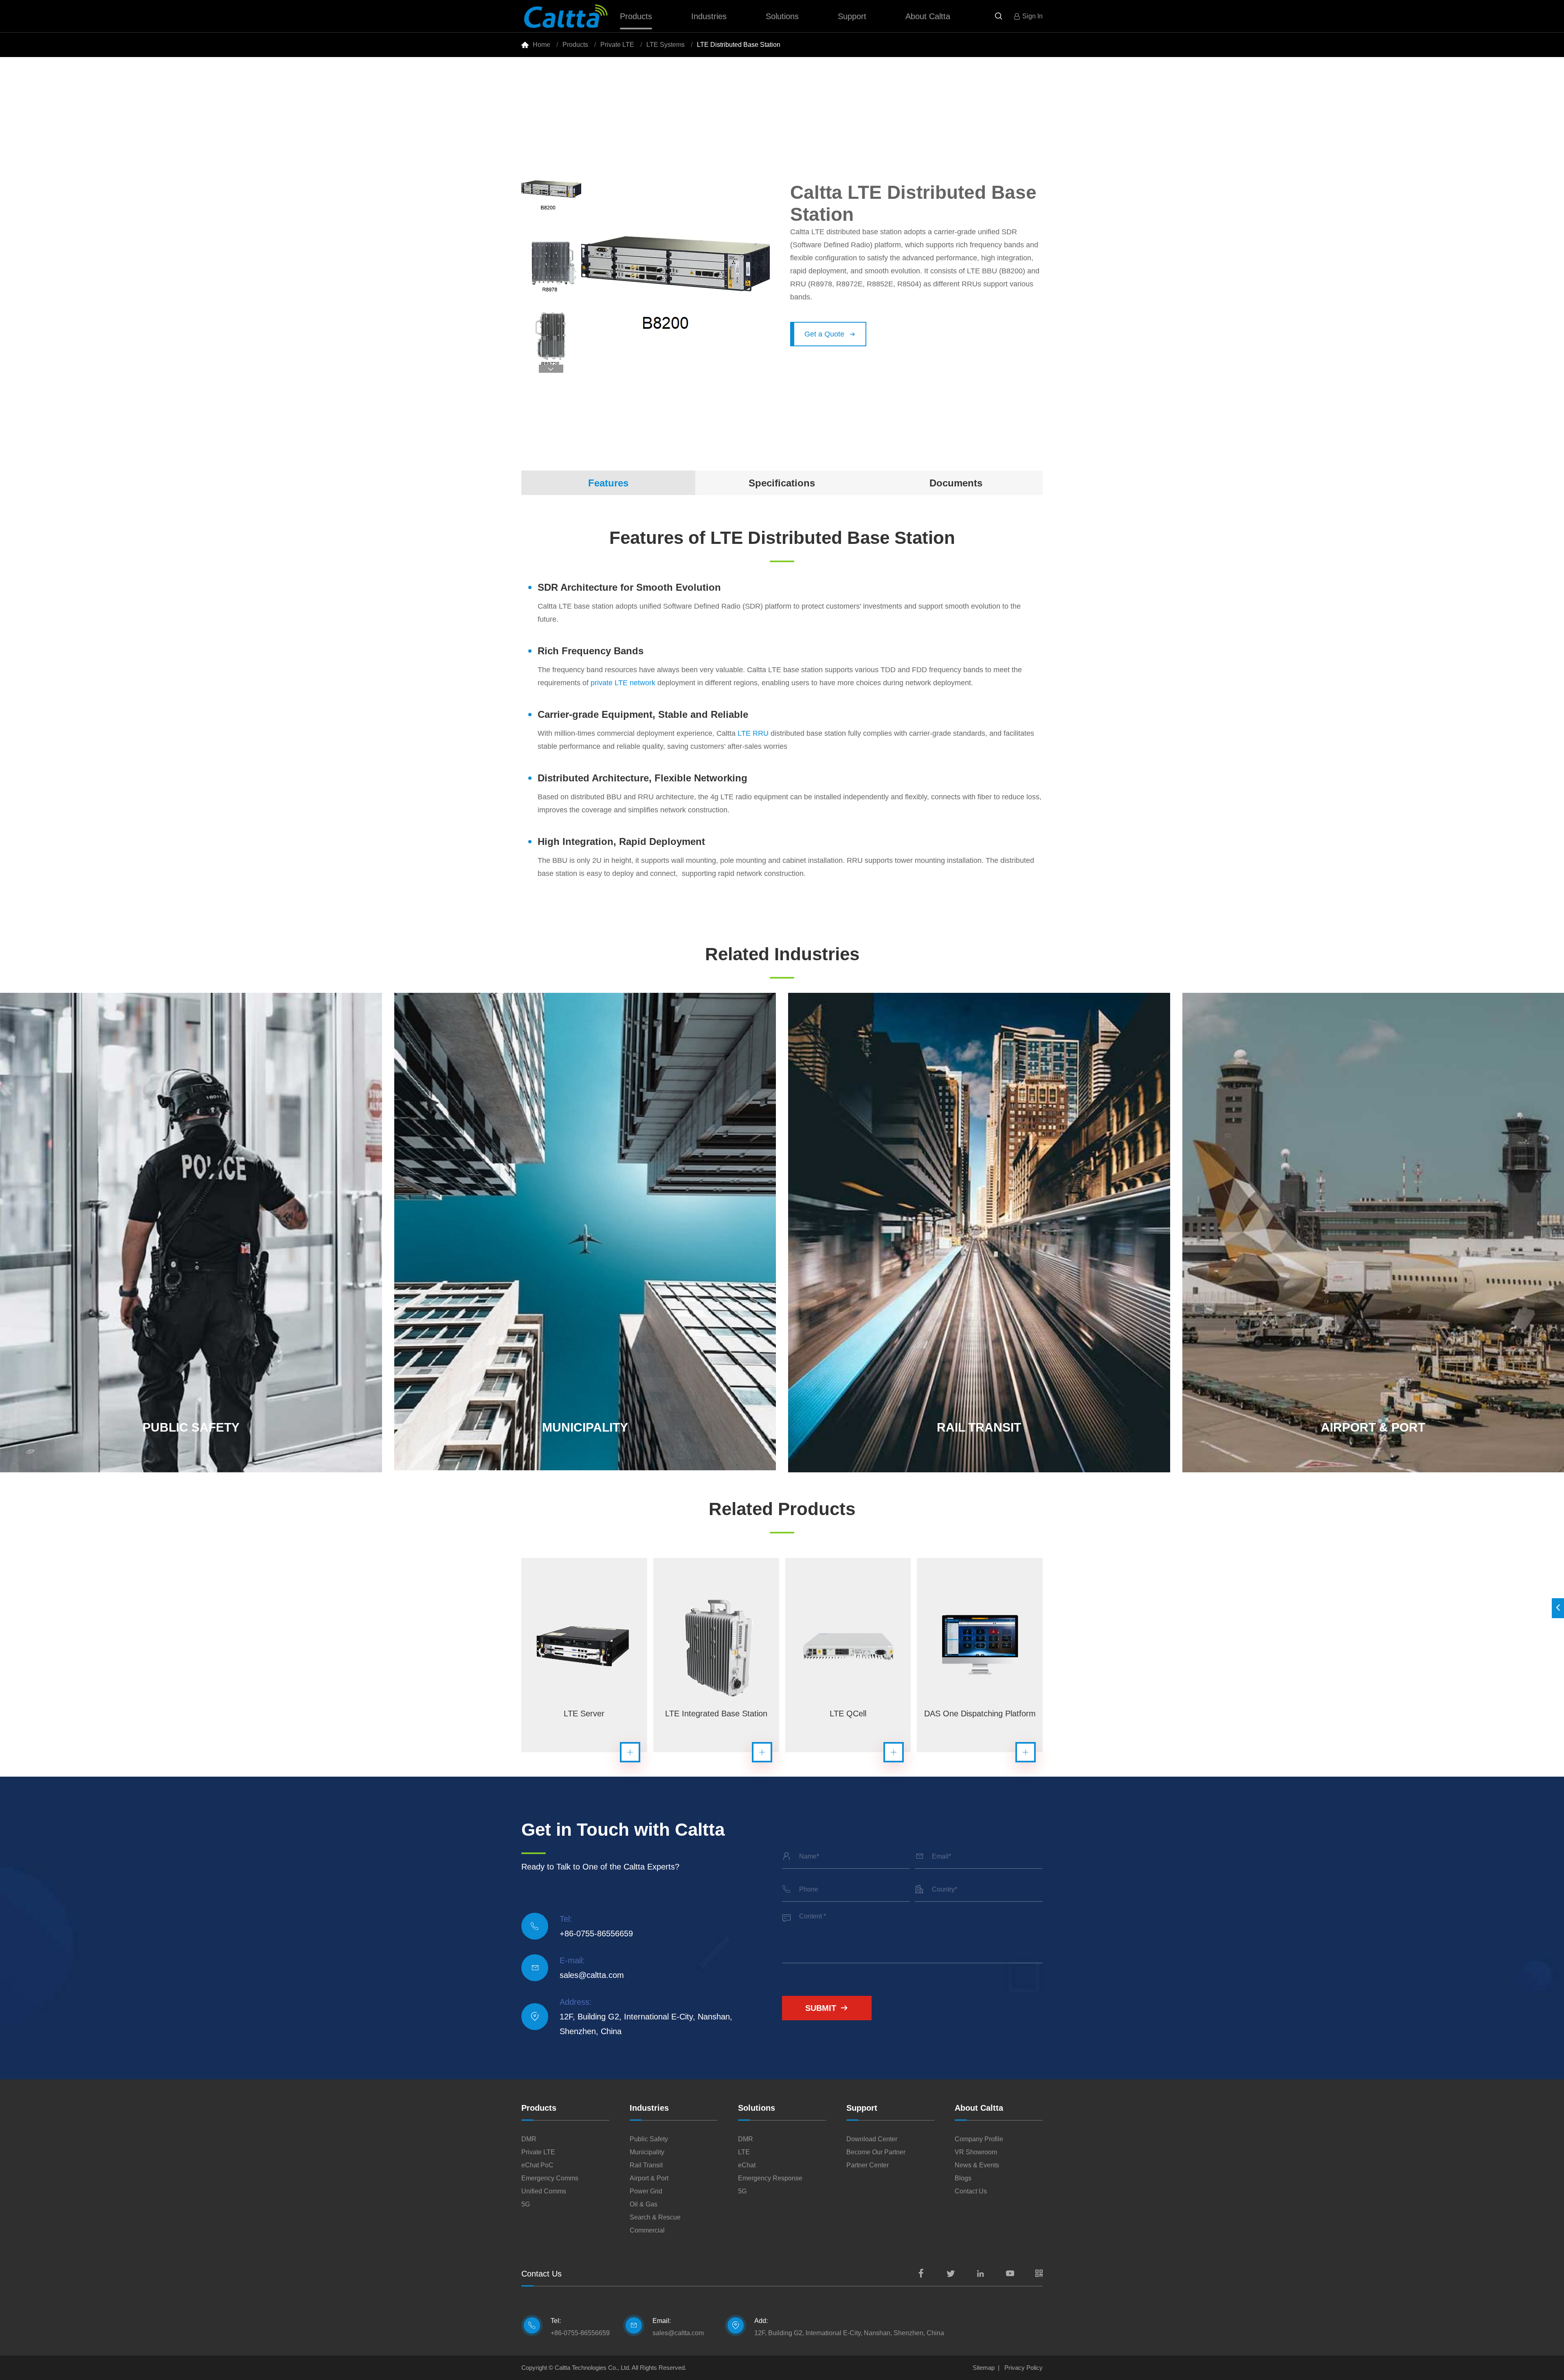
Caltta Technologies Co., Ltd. (593, 2368)
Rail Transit (646, 2165)
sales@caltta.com (592, 1975)
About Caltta (928, 16)
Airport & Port (649, 2178)
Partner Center (868, 2165)
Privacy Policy (1024, 2368)
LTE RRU (753, 733)
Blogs (963, 2178)
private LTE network (623, 683)
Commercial (647, 2230)
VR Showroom (976, 2152)
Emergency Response (770, 2178)
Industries (709, 16)
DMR (529, 2139)
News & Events (977, 2165)
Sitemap (984, 2368)
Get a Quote (830, 334)
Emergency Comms (550, 2178)
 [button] (551, 369)
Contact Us (971, 2191)
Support (852, 16)
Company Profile (979, 2139)
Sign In (1032, 16)
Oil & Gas (644, 2204)
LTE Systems (666, 45)
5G (526, 2204)
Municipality (647, 2152)
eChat (747, 2165)
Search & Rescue (655, 2217)
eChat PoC (537, 2165)
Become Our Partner (876, 2152)
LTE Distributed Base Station (739, 45)
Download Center (872, 2139)
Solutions (782, 16)
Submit (827, 2008)
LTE (744, 2152)
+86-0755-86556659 (596, 1933)
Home (541, 45)
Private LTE (617, 45)
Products (636, 16)
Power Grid (646, 2191)
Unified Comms (544, 2191)
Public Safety (649, 2139)
